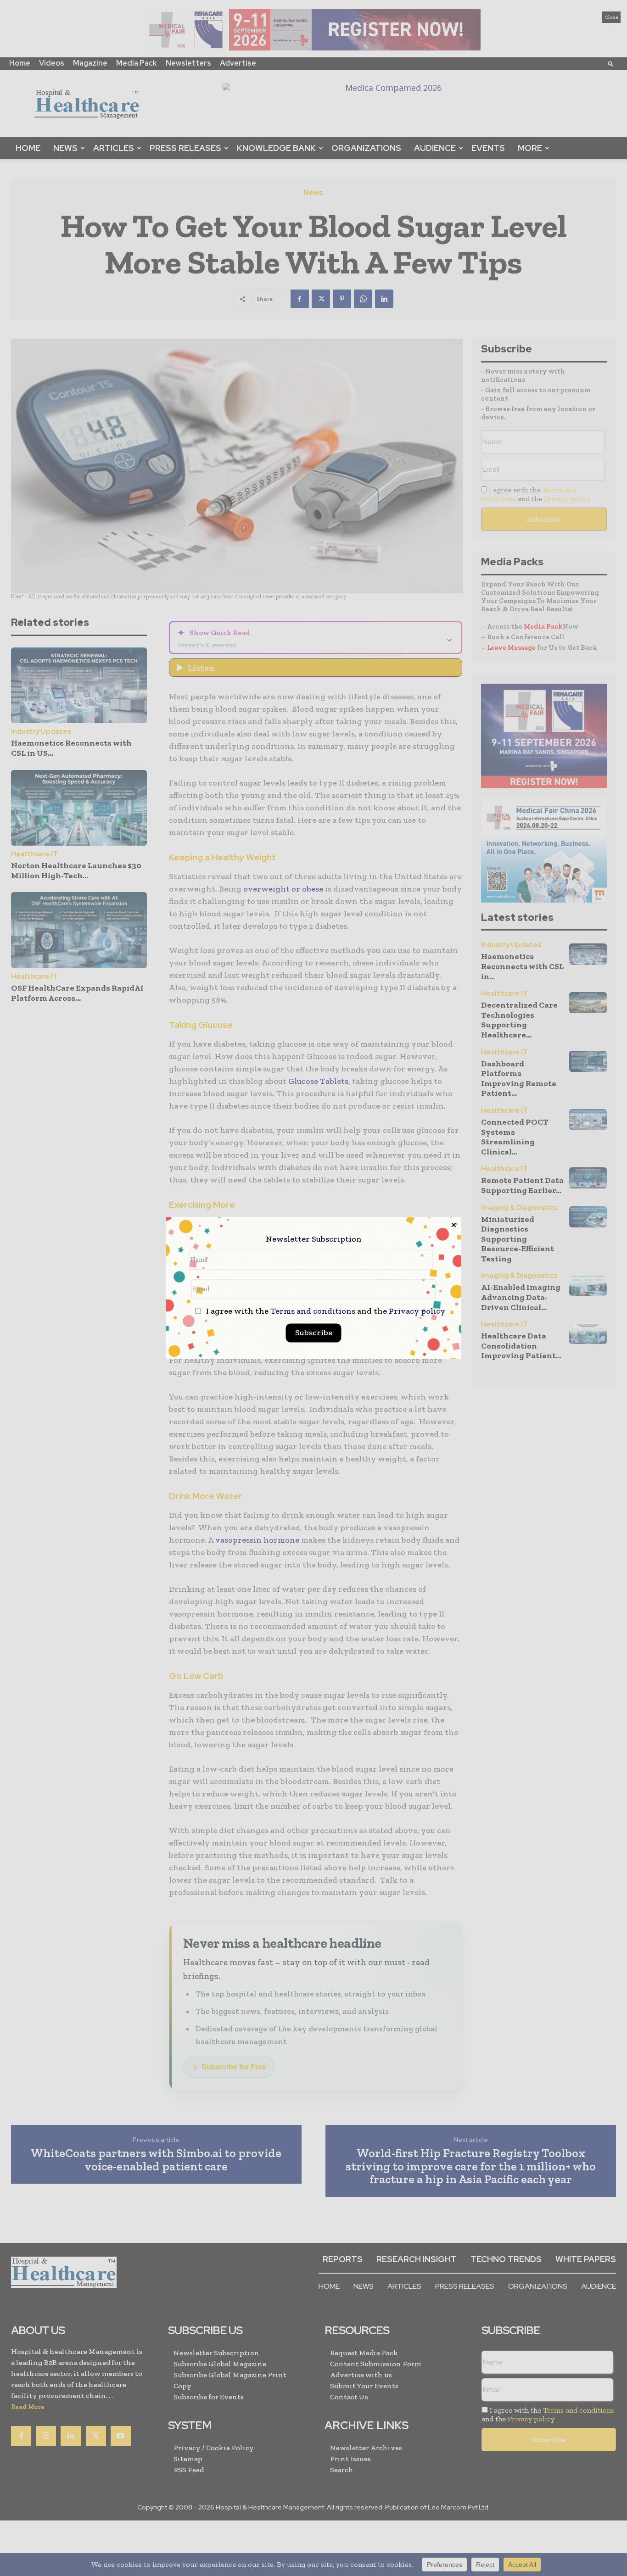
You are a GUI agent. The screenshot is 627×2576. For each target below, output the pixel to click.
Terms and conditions (313, 1311)
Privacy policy (417, 1311)
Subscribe (314, 1333)
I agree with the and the (325, 1312)
